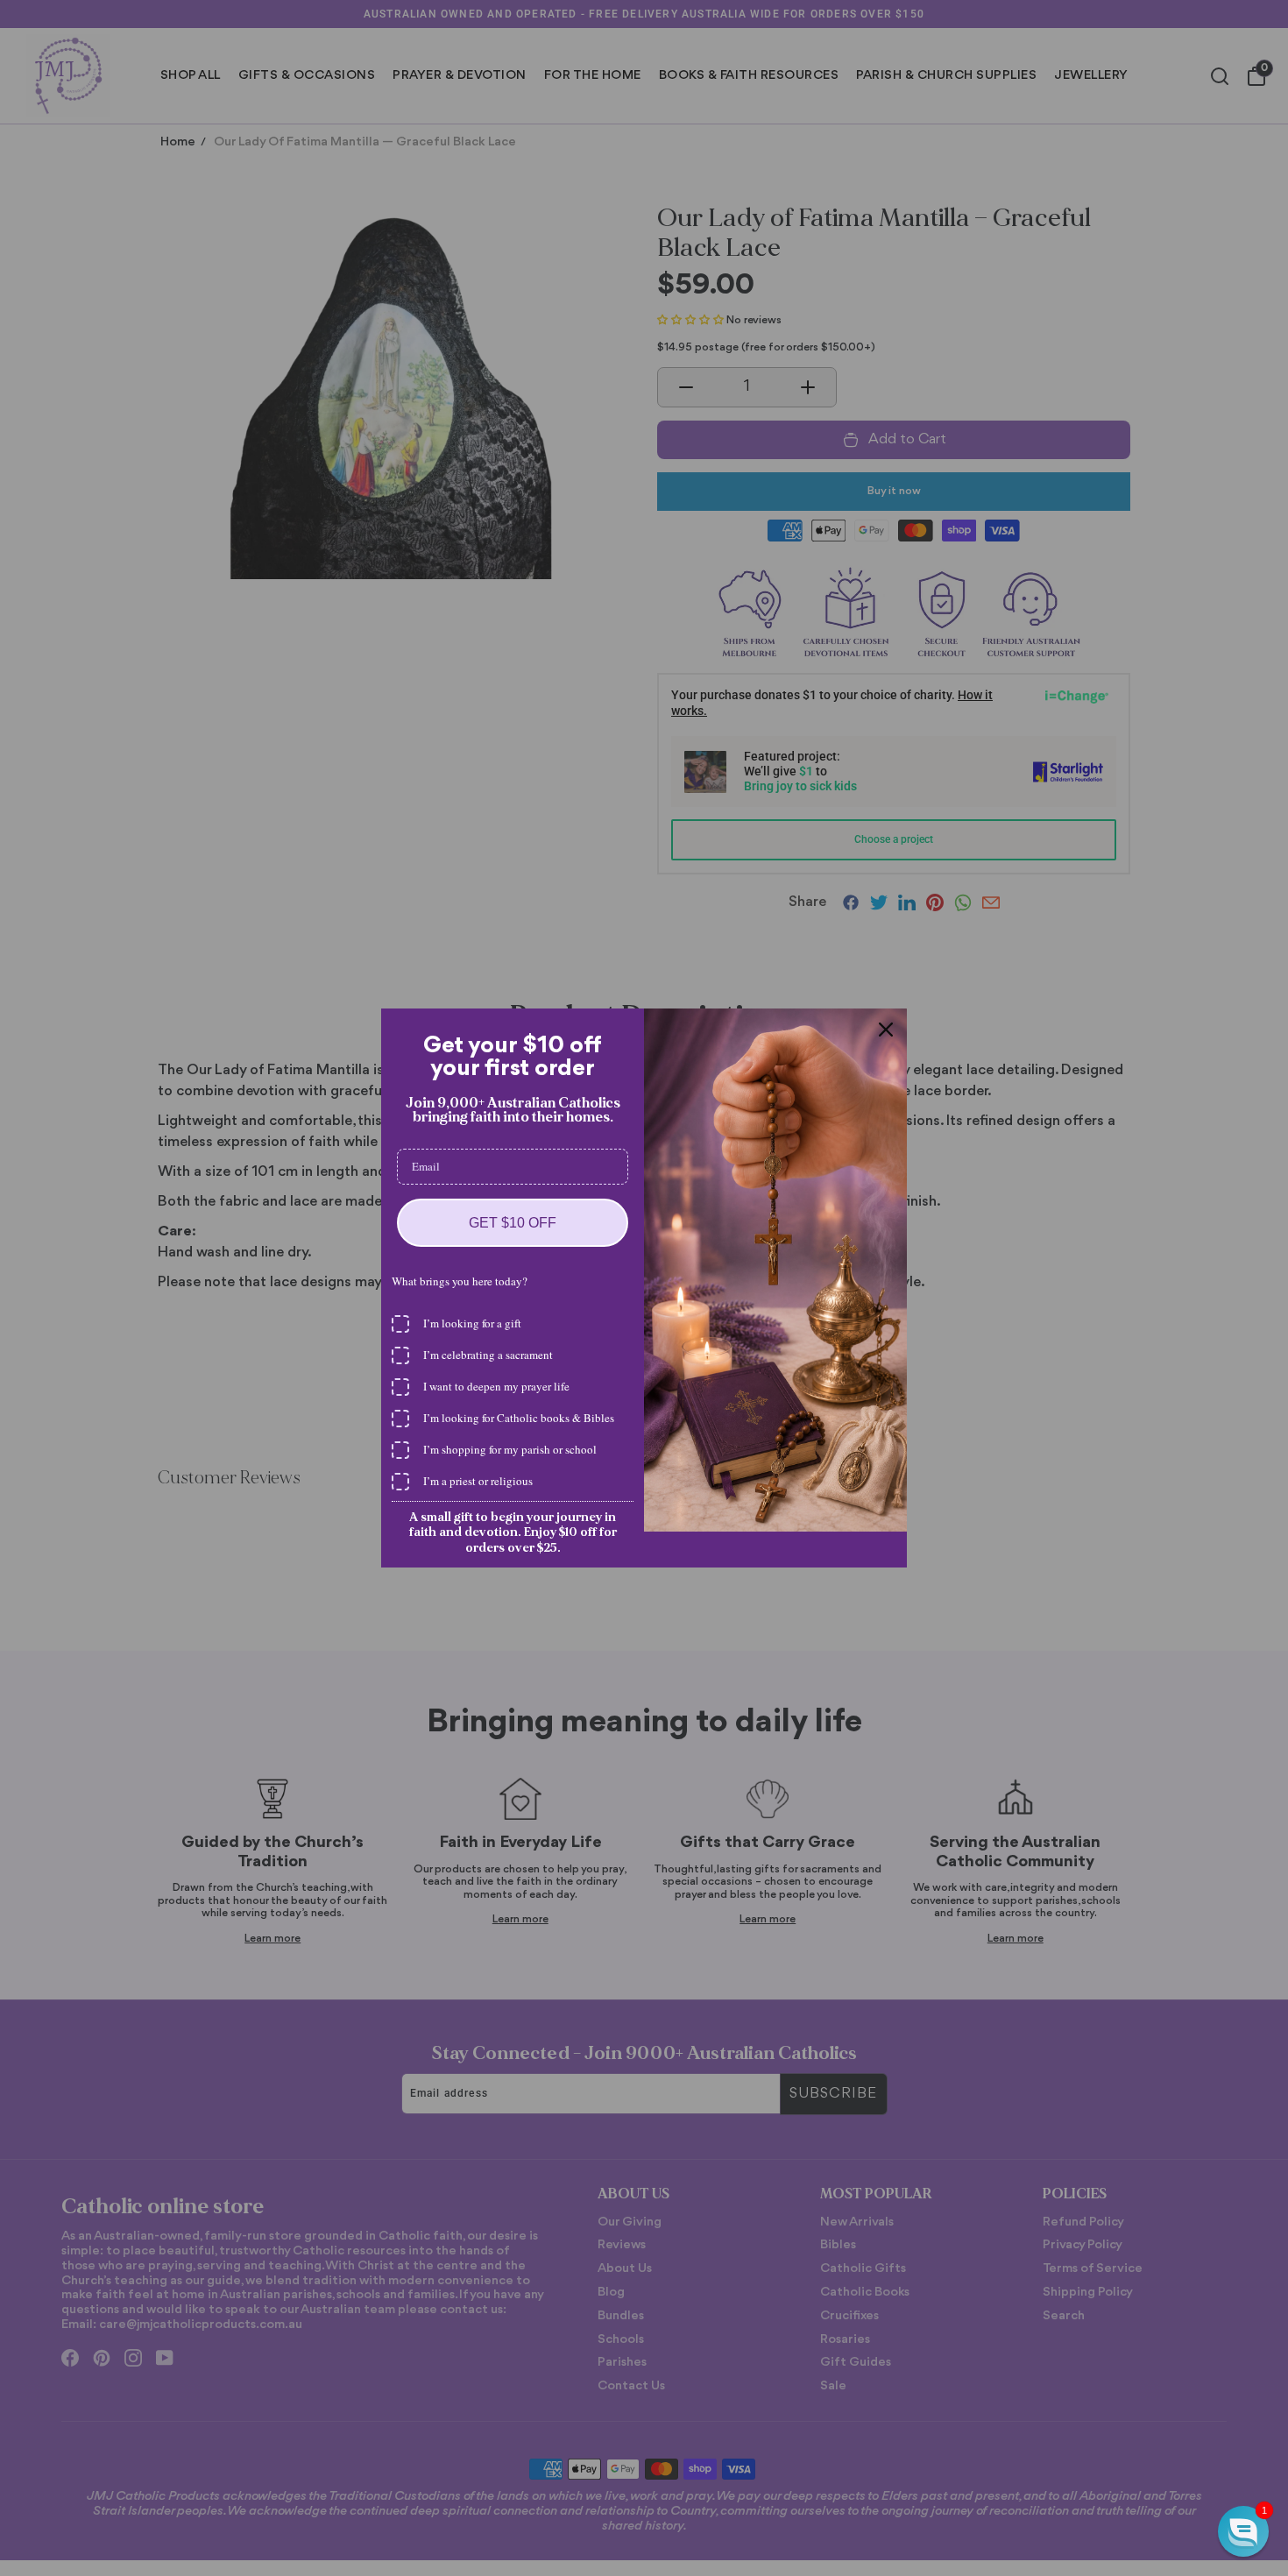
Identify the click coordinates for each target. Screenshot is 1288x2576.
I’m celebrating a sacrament (488, 1355)
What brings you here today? (460, 1281)
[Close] (886, 1030)
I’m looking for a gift (472, 1323)
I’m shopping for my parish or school (510, 1449)
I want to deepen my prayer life (496, 1386)
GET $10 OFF (513, 1223)
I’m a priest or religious (478, 1481)
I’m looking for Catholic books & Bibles (519, 1418)
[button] (1243, 2531)
